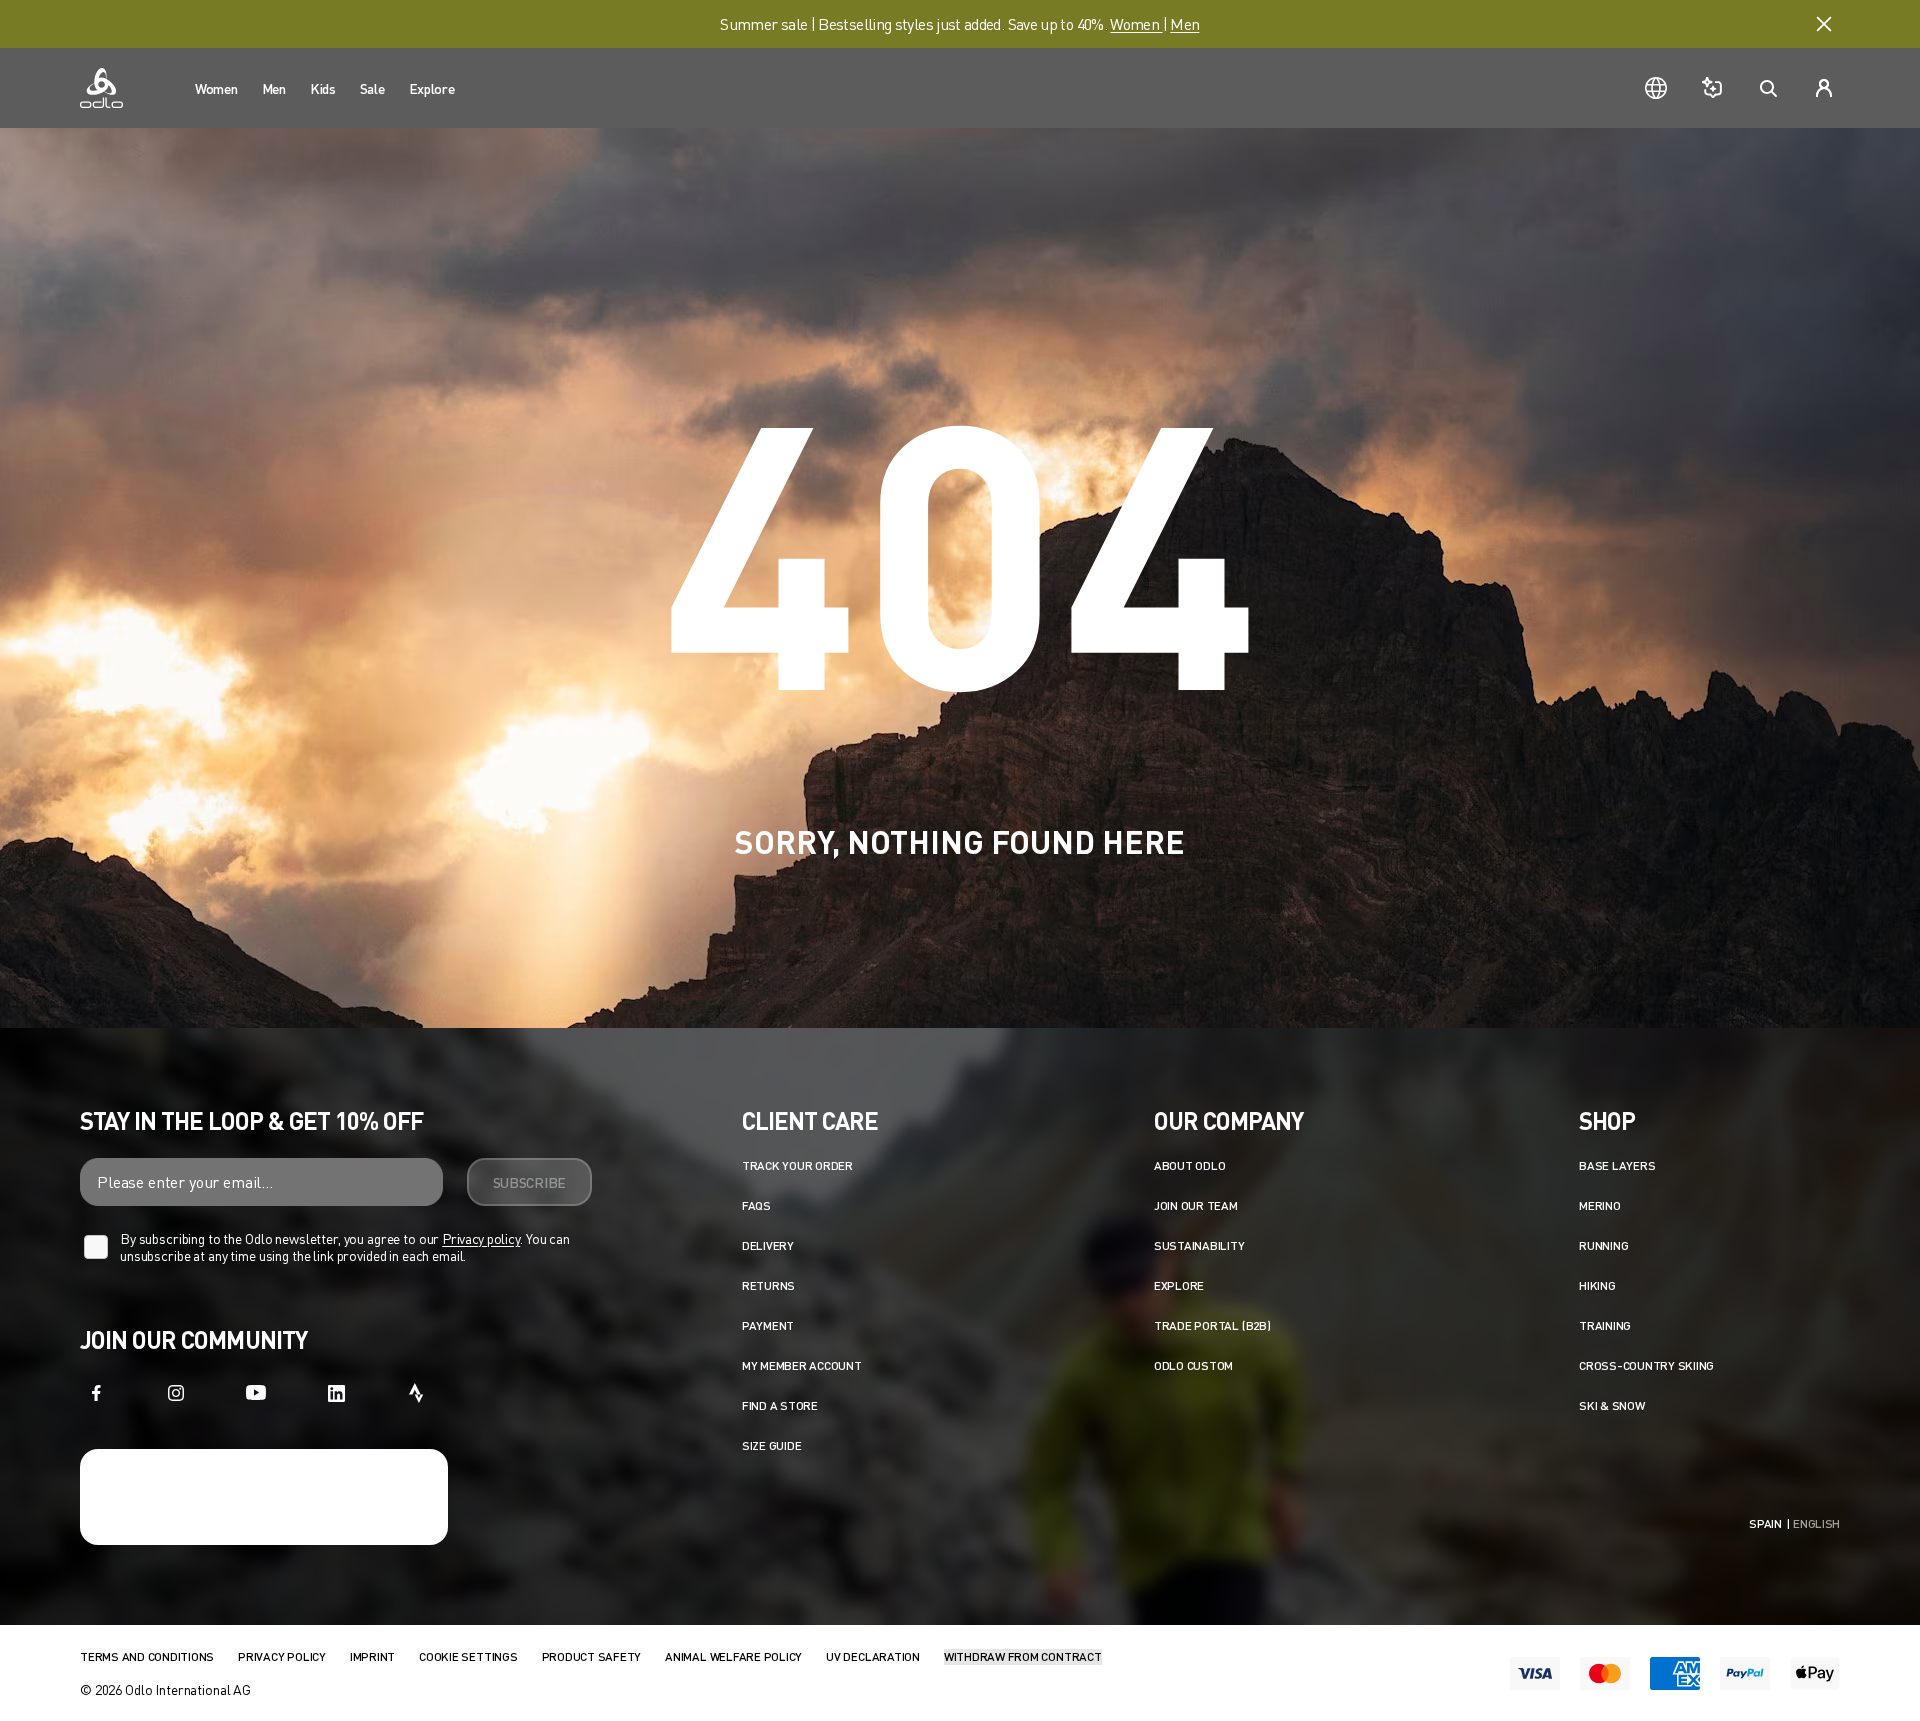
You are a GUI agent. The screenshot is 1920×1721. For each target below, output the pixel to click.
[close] (1824, 24)
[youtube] (256, 1393)
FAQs (756, 1205)
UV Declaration (873, 1656)
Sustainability (1199, 1245)
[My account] (1824, 88)
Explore (1179, 1285)
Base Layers (1617, 1165)
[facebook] (96, 1393)
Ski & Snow (1612, 1405)
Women (1136, 23)
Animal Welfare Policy (733, 1656)
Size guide (772, 1445)
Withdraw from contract (1023, 1656)
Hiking (1597, 1285)
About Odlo (1190, 1165)
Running (1603, 1245)
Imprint (372, 1656)
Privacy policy (481, 1238)
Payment (768, 1325)
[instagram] (176, 1393)
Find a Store (780, 1405)
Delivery (768, 1245)
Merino (1600, 1205)
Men (1184, 23)
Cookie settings (468, 1656)
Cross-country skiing (1646, 1365)
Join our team (1196, 1205)
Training (1605, 1325)
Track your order (797, 1165)
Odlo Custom (1193, 1365)
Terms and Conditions (147, 1656)
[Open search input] (1768, 88)
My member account (802, 1365)
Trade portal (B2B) (1212, 1325)
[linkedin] (336, 1393)
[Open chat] (1712, 88)
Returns (768, 1285)
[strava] (416, 1393)
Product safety (592, 1656)
